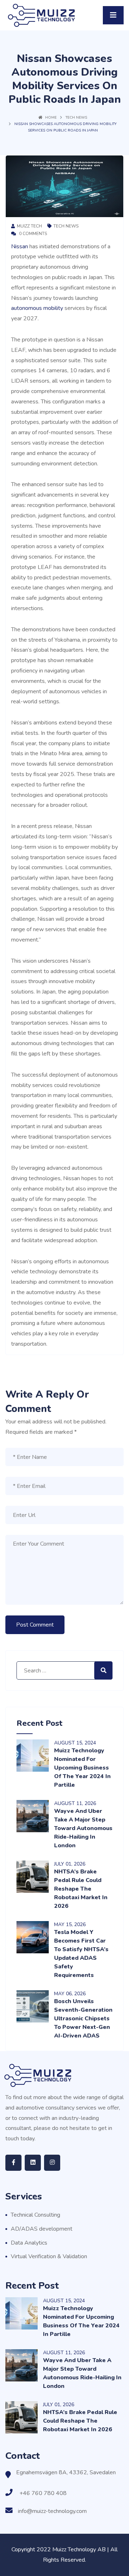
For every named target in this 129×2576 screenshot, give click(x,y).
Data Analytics (29, 2243)
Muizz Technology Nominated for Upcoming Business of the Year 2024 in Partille (82, 1768)
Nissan (20, 246)
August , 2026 (75, 1803)
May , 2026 (70, 1924)
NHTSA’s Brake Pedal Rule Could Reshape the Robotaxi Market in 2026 (81, 1889)
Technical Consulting (35, 2215)
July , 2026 (70, 1864)
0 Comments (32, 234)
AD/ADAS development (42, 2229)
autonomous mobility (37, 308)
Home (51, 118)
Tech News (76, 118)
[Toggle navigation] (113, 15)
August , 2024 (75, 1743)
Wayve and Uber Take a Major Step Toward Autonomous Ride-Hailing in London (83, 1828)
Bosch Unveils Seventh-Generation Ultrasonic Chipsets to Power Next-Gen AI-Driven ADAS (83, 2019)
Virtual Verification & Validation (49, 2256)
